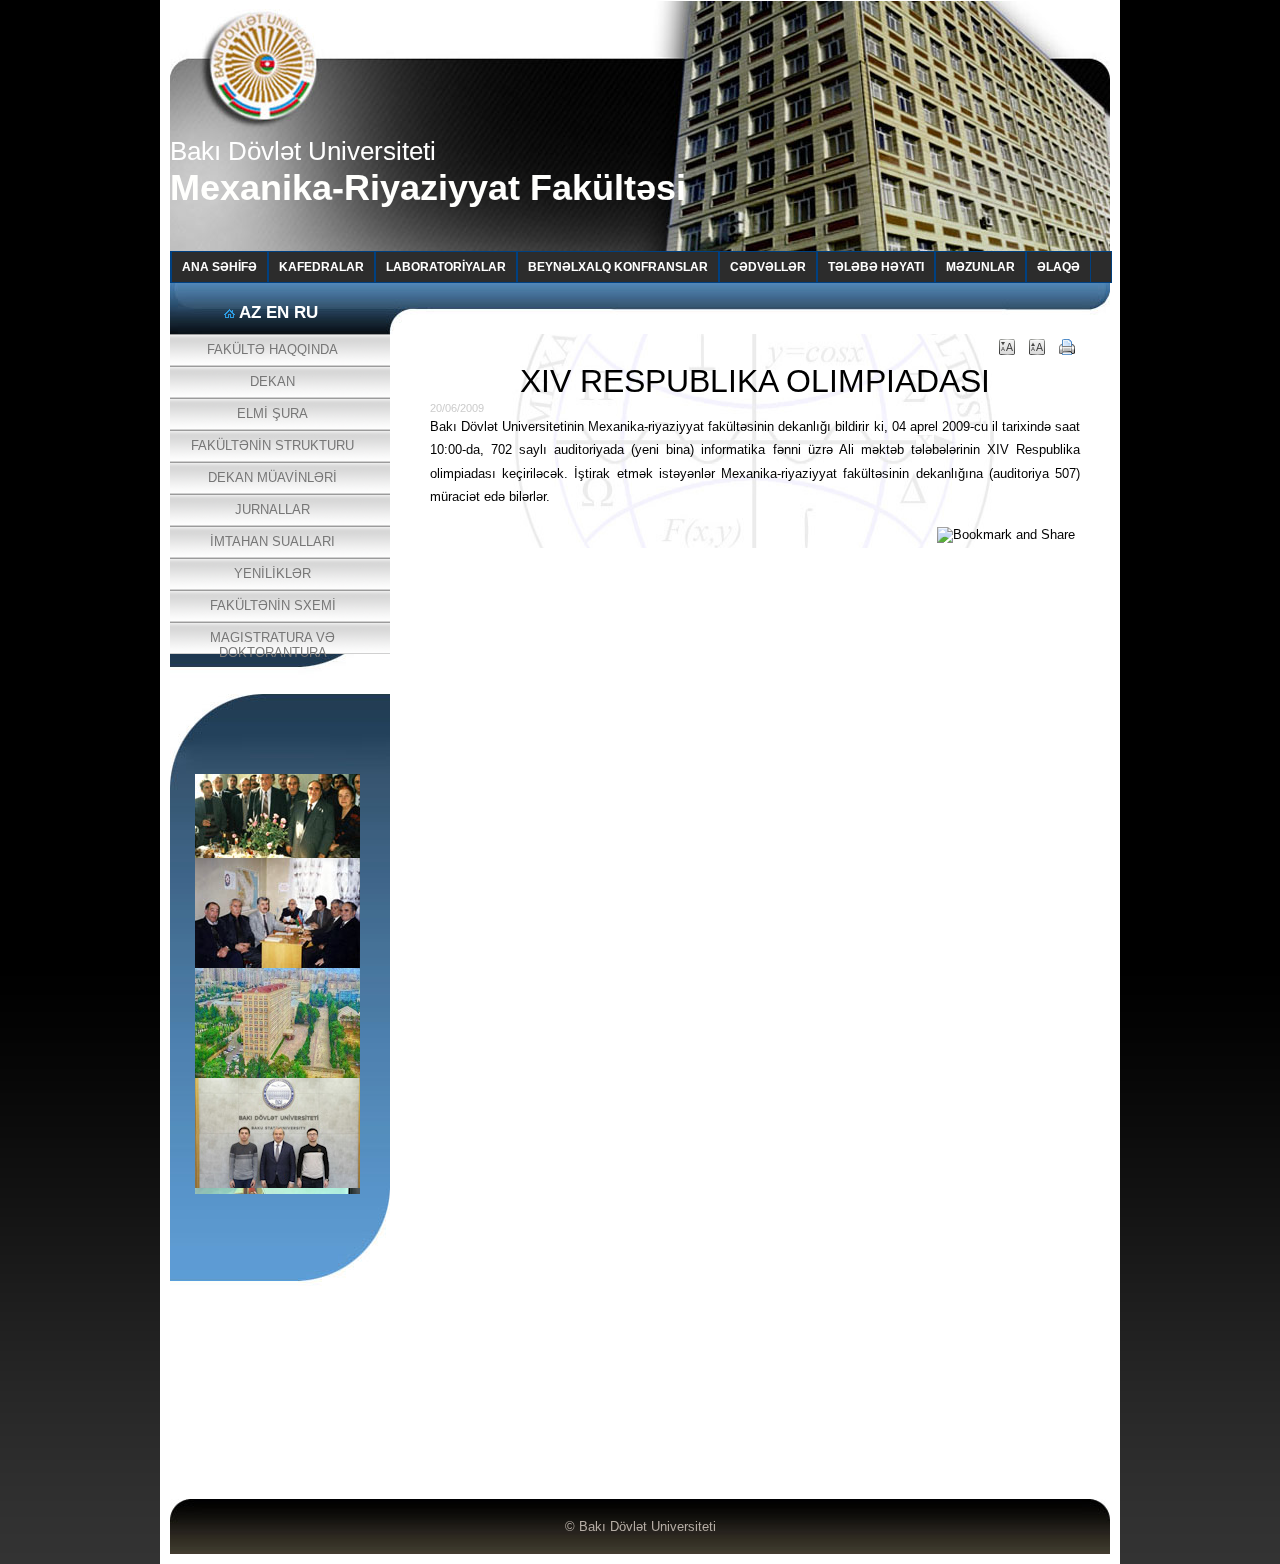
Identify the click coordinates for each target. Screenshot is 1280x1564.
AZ (250, 312)
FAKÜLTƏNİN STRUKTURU (272, 445)
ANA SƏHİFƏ (219, 267)
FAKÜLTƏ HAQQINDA (272, 349)
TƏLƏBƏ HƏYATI (876, 267)
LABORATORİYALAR (446, 267)
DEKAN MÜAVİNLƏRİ (272, 477)
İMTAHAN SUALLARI (272, 541)
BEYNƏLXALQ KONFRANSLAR (618, 267)
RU (306, 312)
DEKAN (272, 381)
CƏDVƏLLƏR (768, 267)
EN (277, 312)
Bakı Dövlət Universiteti (647, 1526)
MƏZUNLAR (980, 267)
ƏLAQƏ (1058, 267)
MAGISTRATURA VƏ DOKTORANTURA (272, 642)
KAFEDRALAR (321, 267)
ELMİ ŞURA (272, 413)
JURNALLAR (272, 509)
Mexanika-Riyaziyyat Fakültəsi (428, 187)
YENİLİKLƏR (272, 573)
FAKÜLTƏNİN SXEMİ (273, 605)
